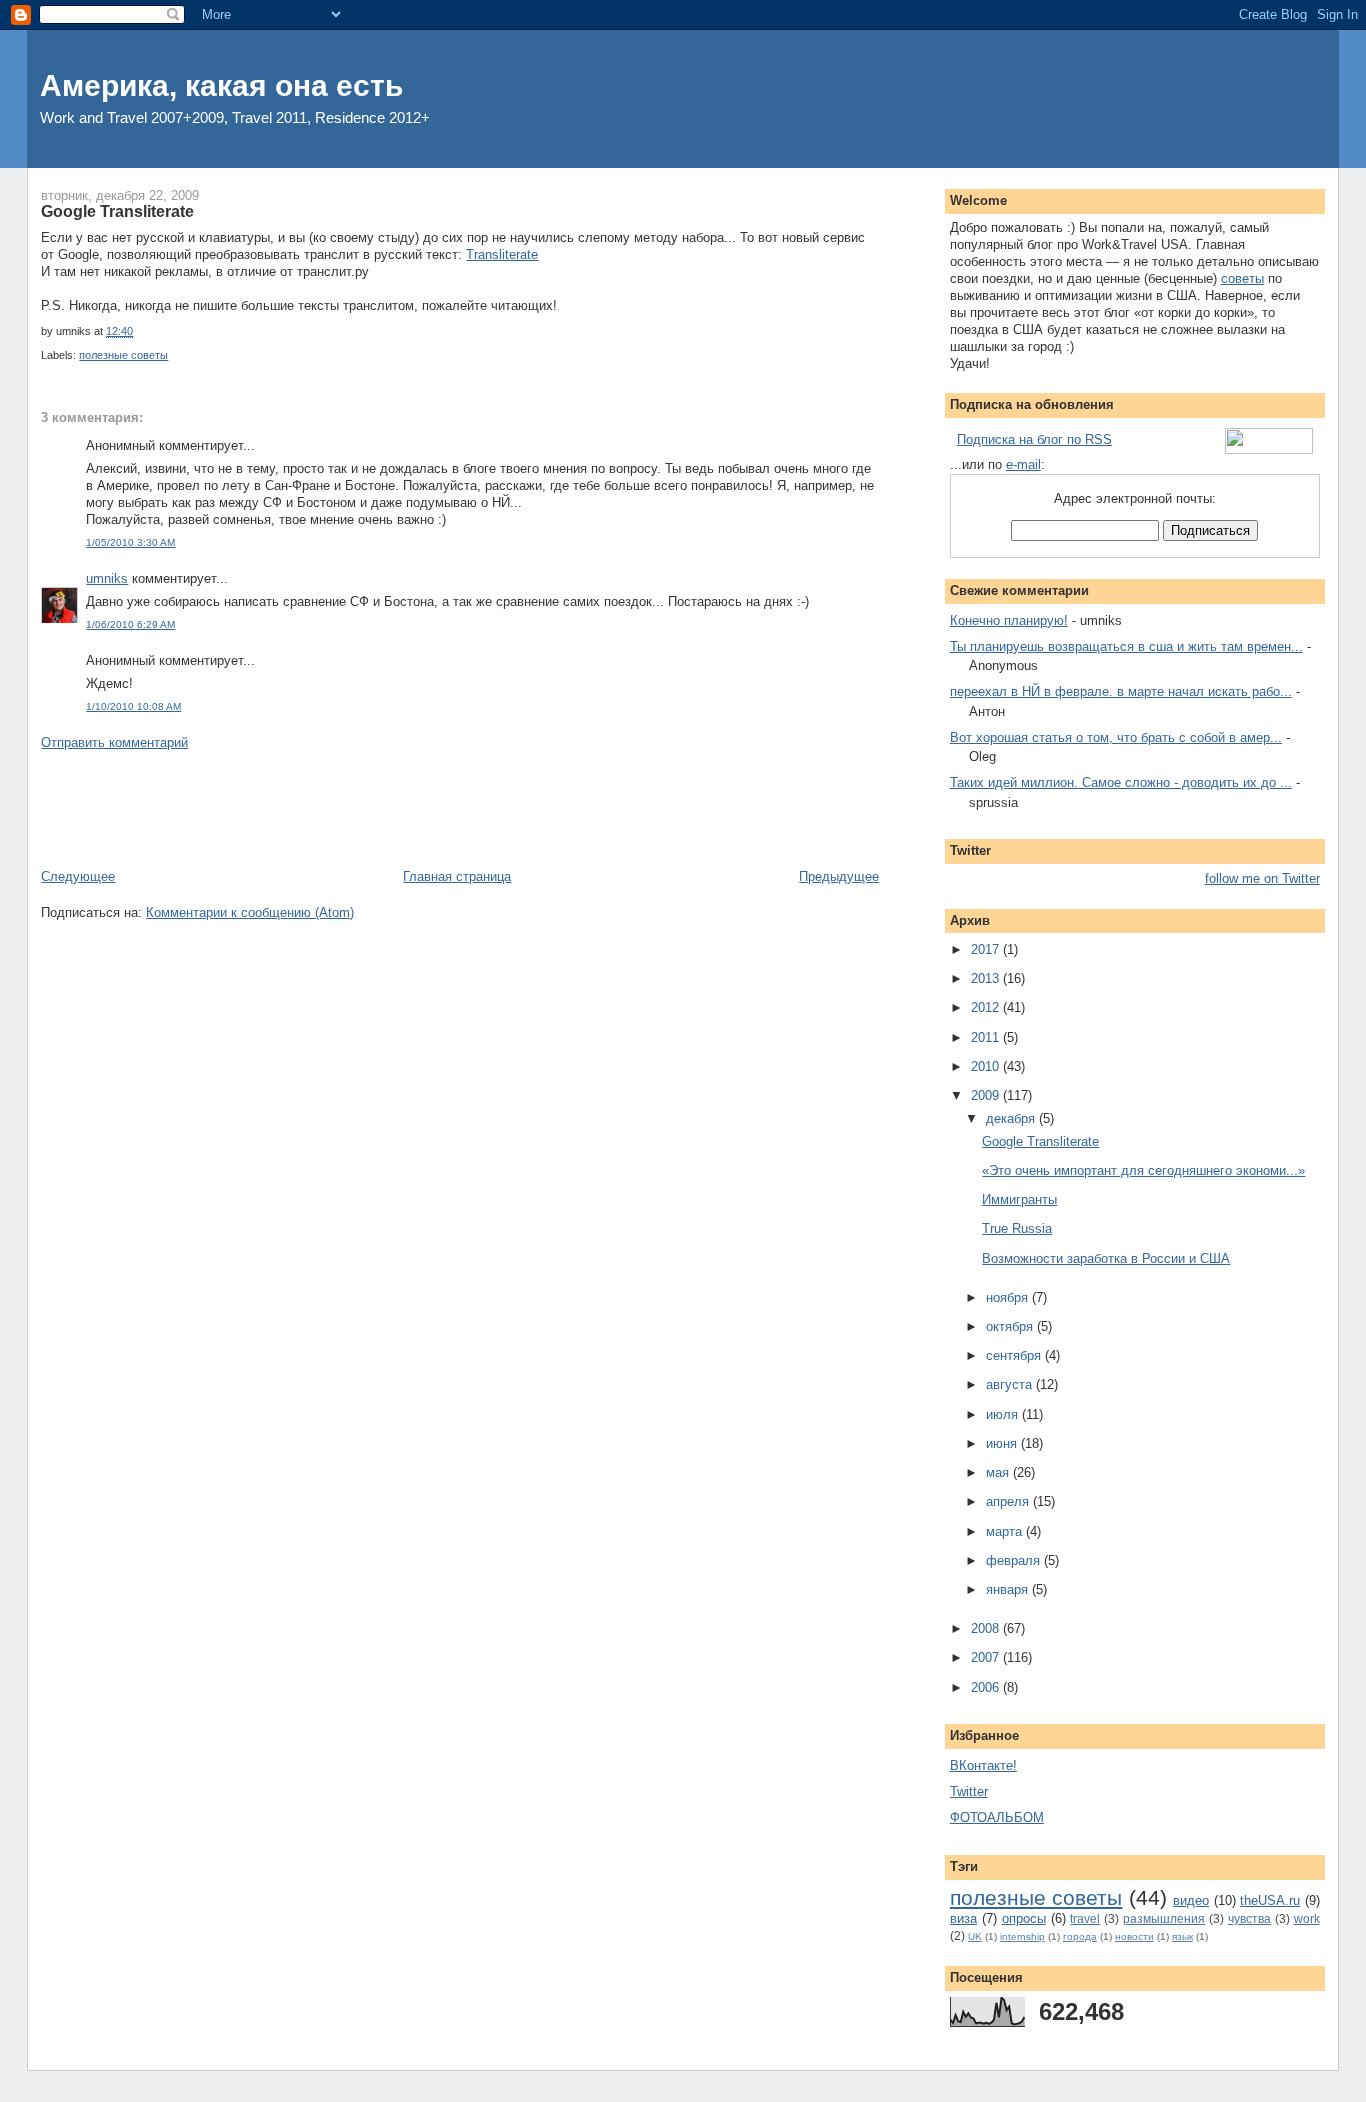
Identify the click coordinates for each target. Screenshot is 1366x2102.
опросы (1024, 1918)
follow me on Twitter (1262, 878)
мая (999, 1472)
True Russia (1017, 1228)
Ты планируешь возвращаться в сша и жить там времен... (1126, 646)
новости (1134, 1936)
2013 (987, 978)
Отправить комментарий (114, 742)
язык (1182, 1936)
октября (1011, 1326)
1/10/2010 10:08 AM (133, 706)
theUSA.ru (1270, 1900)
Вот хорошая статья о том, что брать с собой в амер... (1116, 737)
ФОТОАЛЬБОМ (997, 1817)
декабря (1012, 1118)
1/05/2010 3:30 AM (130, 542)
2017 (987, 949)
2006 (987, 1687)
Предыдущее (839, 876)
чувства (1249, 1918)
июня (1003, 1443)
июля (1004, 1414)
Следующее (78, 876)
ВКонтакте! (983, 1765)
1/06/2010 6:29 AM (130, 624)
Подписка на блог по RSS (1034, 439)
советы (1242, 278)
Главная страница (457, 876)
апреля (1009, 1501)
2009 (987, 1095)
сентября (1015, 1355)
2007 (987, 1657)
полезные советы (123, 355)
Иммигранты (1019, 1199)
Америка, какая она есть (221, 85)
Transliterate (502, 254)
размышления (1164, 1918)
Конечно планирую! (1009, 620)
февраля (1015, 1560)
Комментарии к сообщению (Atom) (250, 912)
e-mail (1023, 464)
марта (1006, 1531)
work (1307, 1918)
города (1080, 1936)
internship (1022, 1936)
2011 (987, 1037)
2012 (987, 1007)
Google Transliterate (117, 211)
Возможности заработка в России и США (1106, 1258)
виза (963, 1918)
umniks (107, 578)
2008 (987, 1628)
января (1009, 1589)
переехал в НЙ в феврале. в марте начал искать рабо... (1121, 691)
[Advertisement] (405, 808)
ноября (1009, 1297)
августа (1011, 1384)
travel (1085, 1918)
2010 (987, 1066)
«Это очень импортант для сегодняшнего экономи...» (1143, 1170)
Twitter (969, 1791)
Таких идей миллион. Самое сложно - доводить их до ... (1121, 782)
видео (1191, 1900)
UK (975, 1936)
